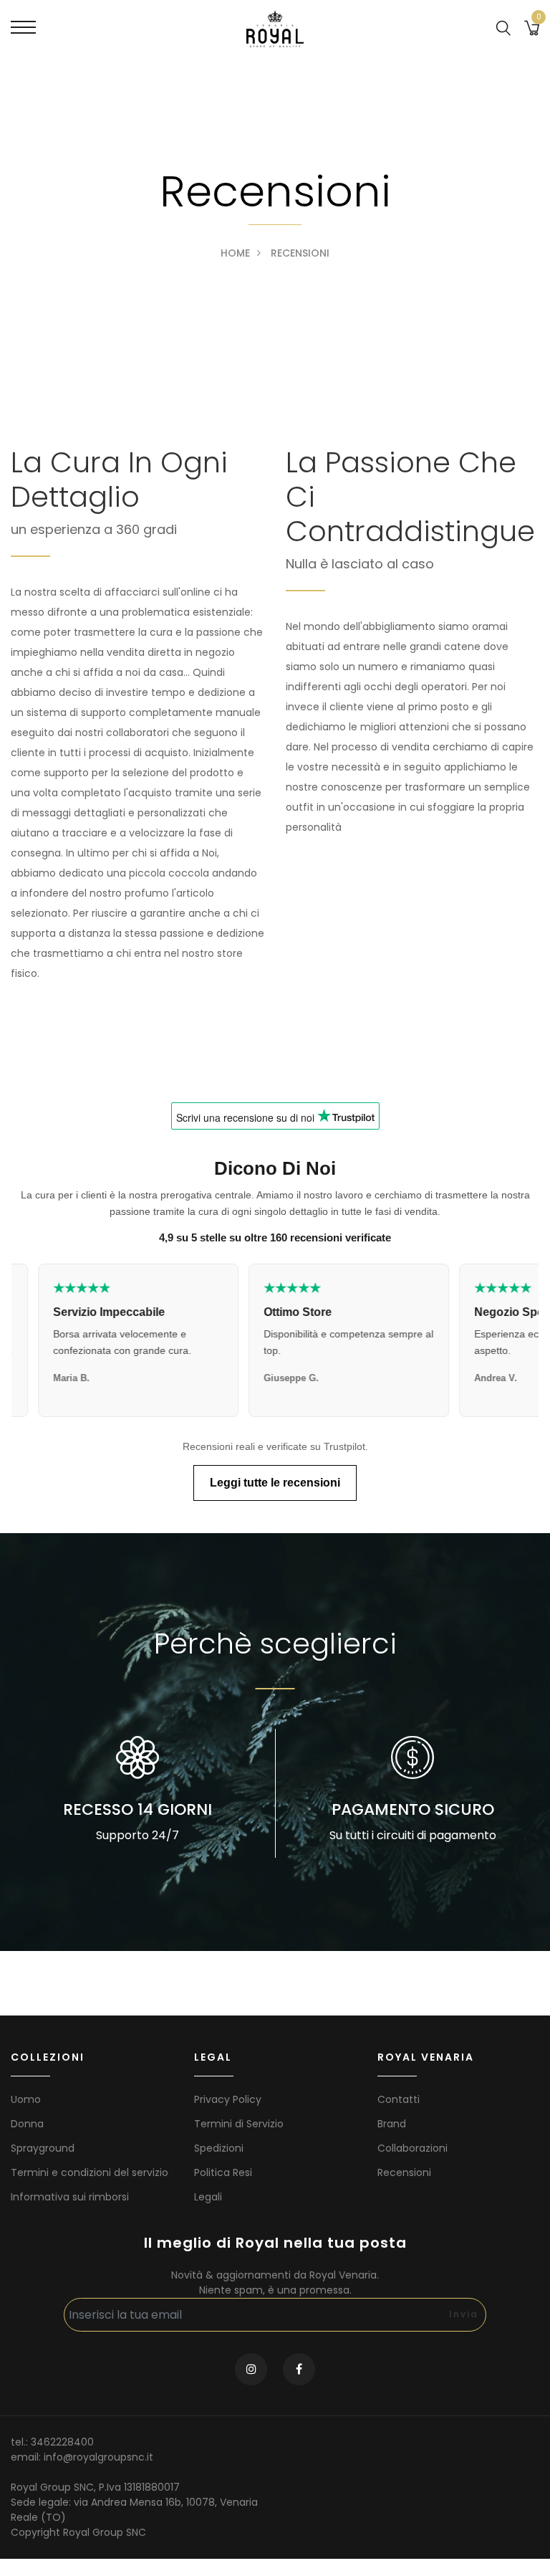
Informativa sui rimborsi (70, 2197)
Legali (208, 2197)
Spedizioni (219, 2148)
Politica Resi (223, 2172)
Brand (392, 2124)
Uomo (26, 2099)
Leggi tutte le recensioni (275, 1483)
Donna (27, 2124)
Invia (464, 2314)
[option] (137, 1793)
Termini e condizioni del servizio (90, 2172)
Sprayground (43, 2148)
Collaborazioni (412, 2148)
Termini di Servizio (239, 2124)
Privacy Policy (228, 2099)
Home (235, 253)
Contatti (399, 2099)
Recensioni (404, 2172)
